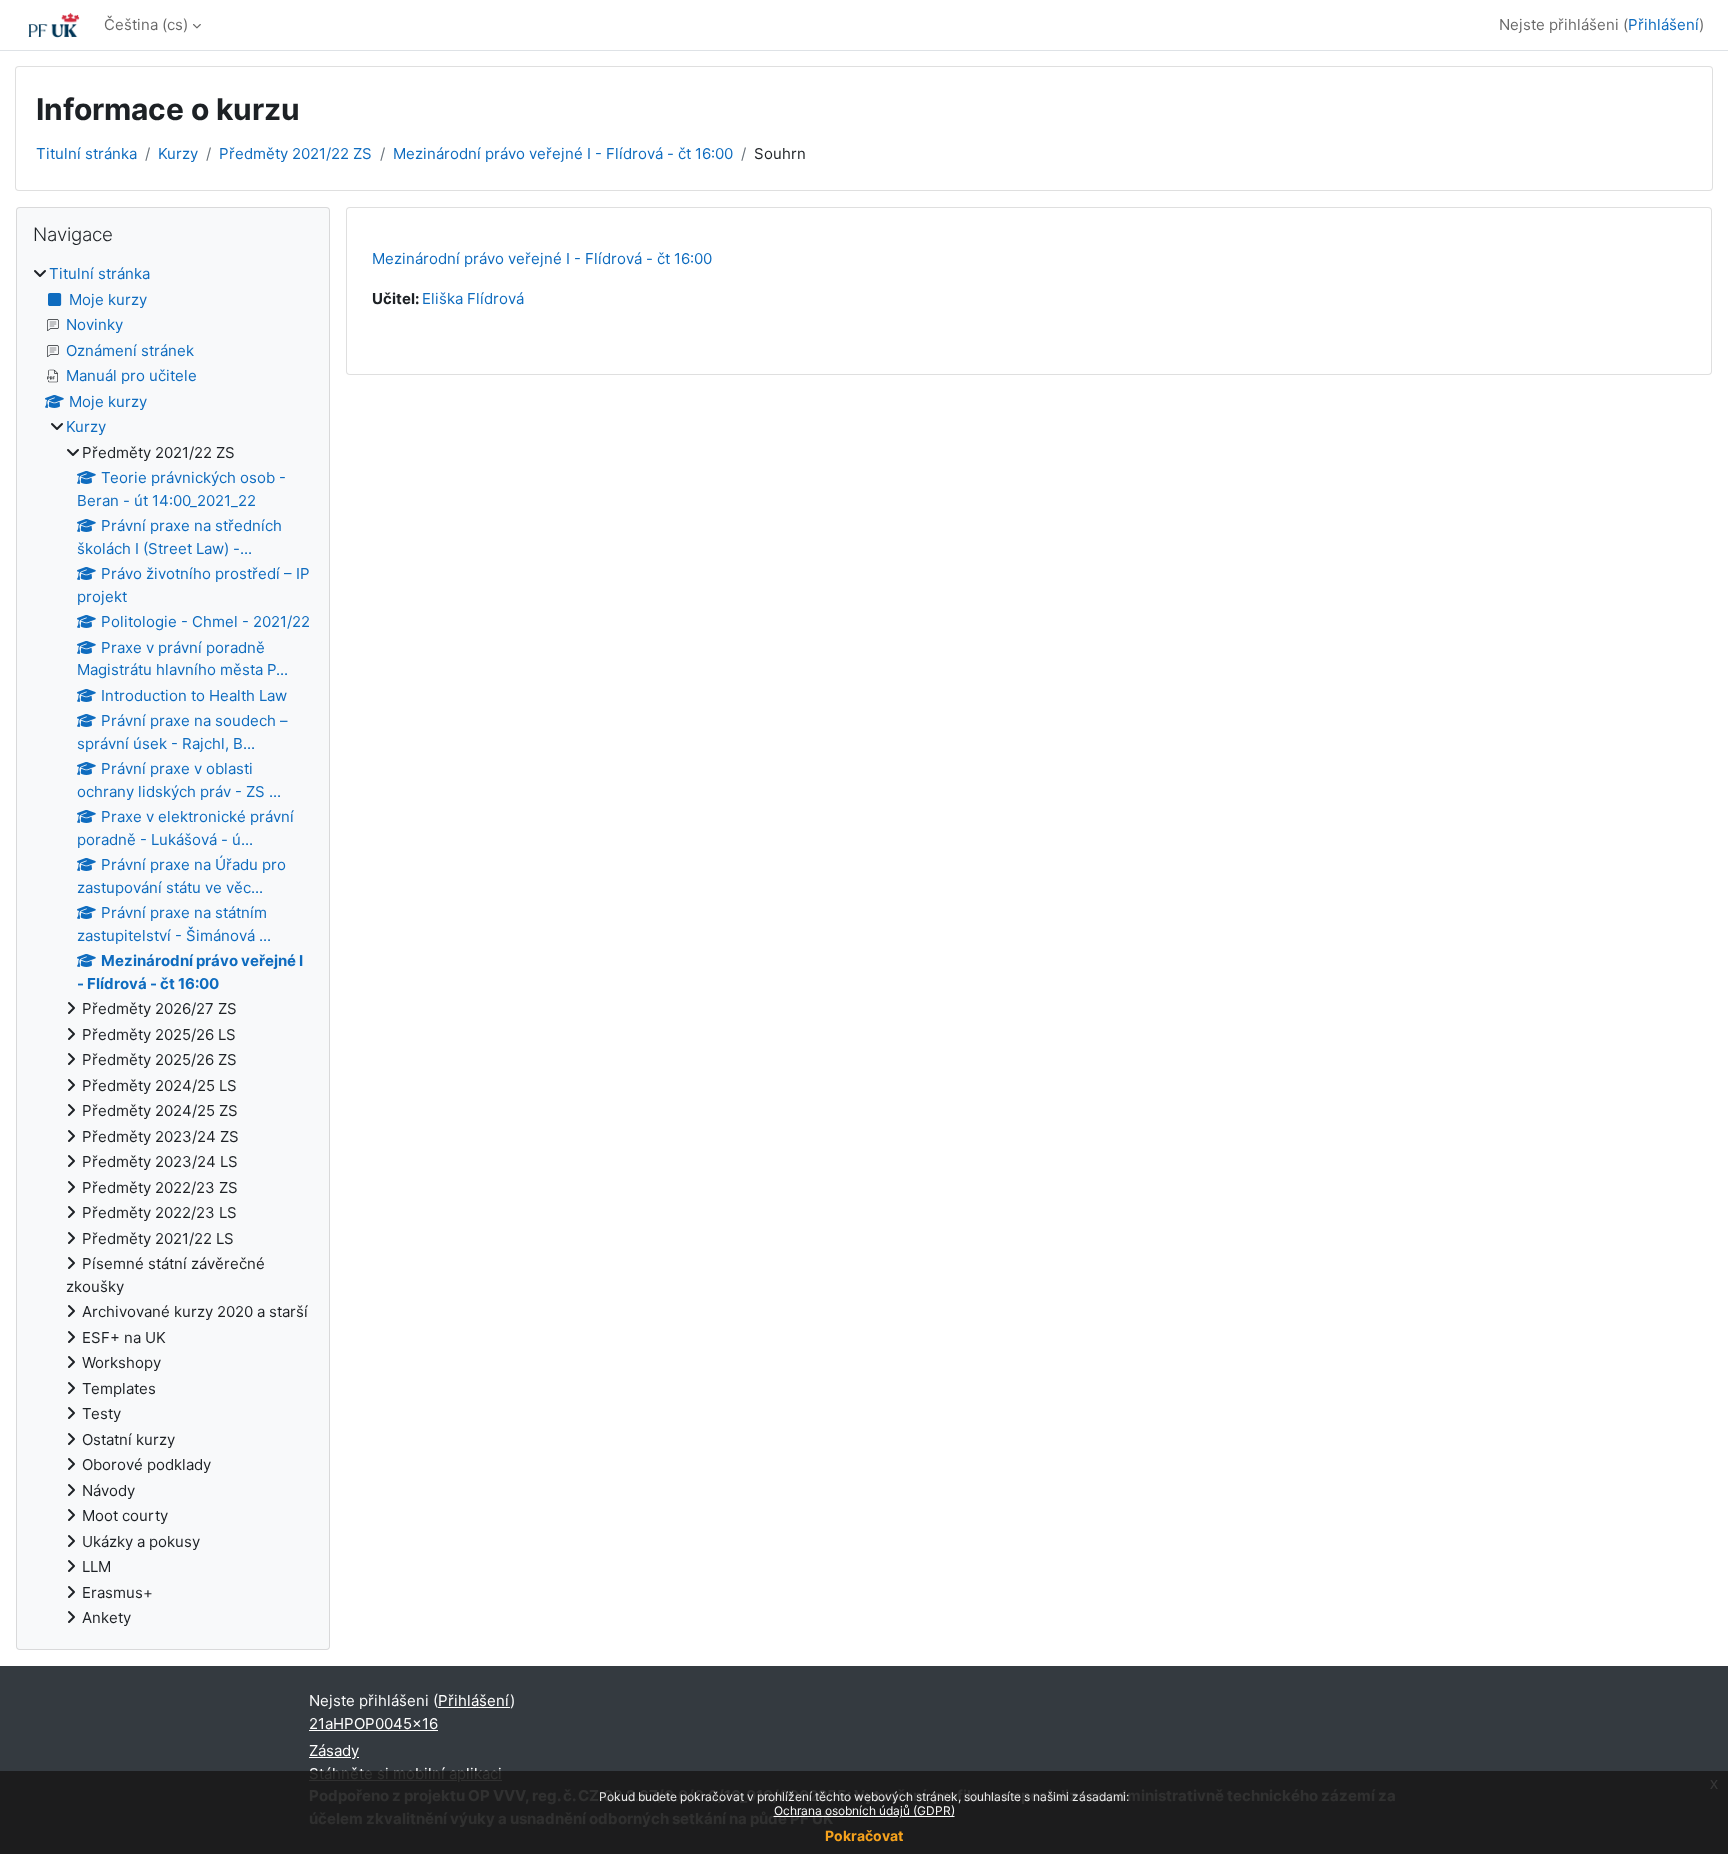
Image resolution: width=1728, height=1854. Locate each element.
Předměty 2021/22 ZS (295, 153)
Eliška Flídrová (473, 298)
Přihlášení (1663, 24)
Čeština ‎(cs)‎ (146, 24)
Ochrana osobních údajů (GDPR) (864, 1810)
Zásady (334, 1750)
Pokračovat (864, 1835)
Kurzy (178, 153)
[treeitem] (173, 946)
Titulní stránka (86, 153)
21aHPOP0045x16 (373, 1723)
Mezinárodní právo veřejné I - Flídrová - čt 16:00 (563, 153)
